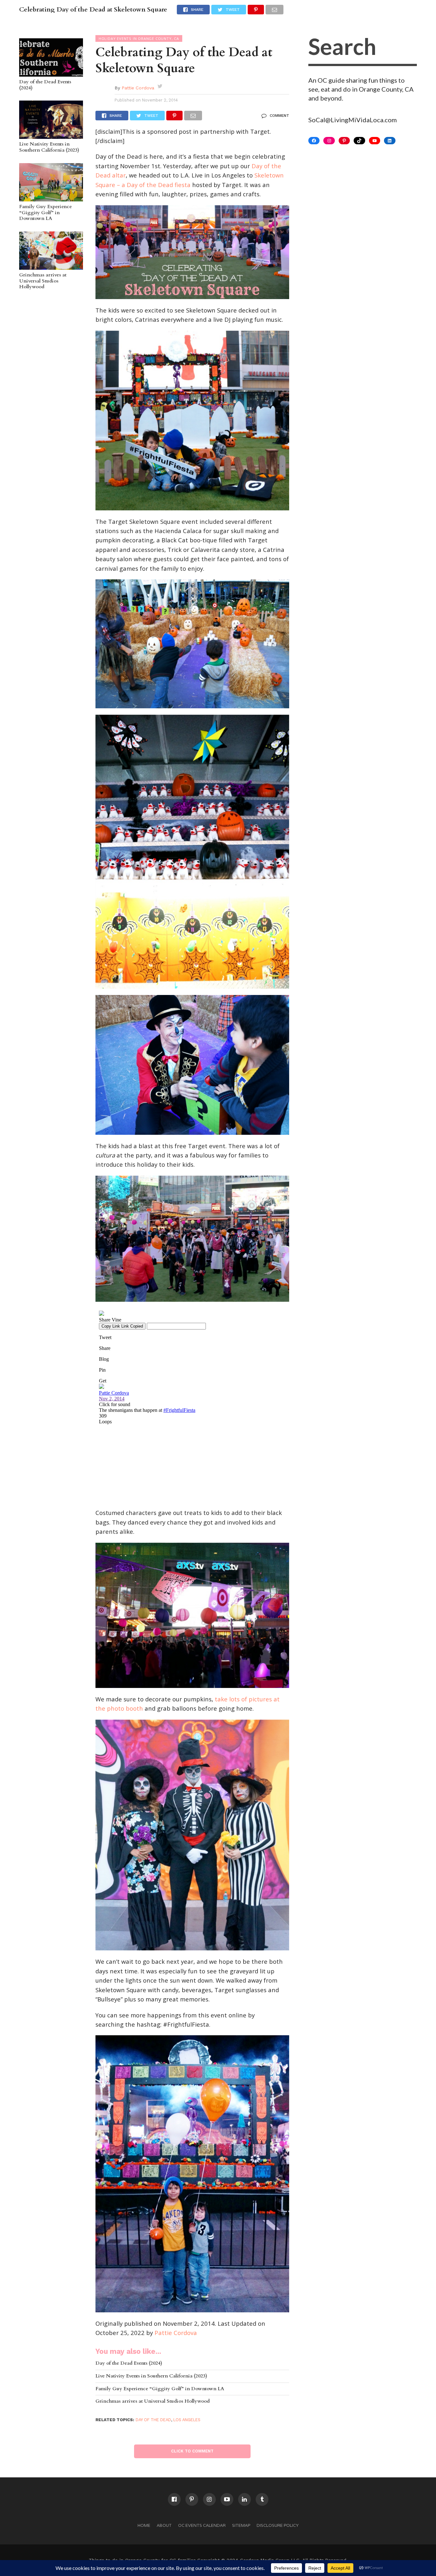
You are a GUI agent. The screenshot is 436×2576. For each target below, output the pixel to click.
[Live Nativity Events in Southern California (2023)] (51, 136)
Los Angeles (187, 2420)
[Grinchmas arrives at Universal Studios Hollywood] (51, 267)
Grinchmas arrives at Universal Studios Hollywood (43, 281)
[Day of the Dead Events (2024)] (51, 73)
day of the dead (153, 2420)
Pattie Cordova (138, 88)
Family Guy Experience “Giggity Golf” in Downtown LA (45, 213)
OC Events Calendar (202, 2525)
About (164, 2525)
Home (144, 2525)
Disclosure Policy (278, 2525)
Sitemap (241, 2525)
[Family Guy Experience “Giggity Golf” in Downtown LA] (51, 198)
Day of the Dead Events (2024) (45, 85)
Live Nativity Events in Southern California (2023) (49, 147)
